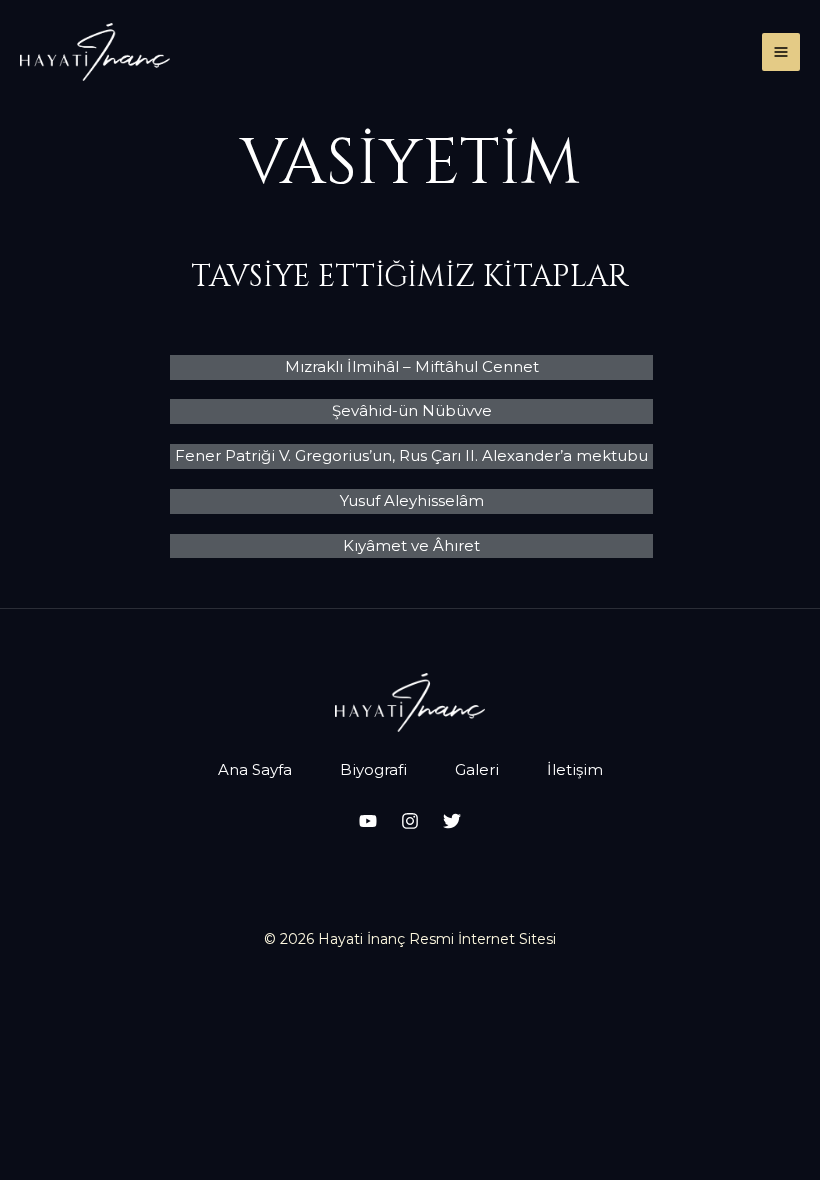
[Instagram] (410, 821)
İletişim (575, 769)
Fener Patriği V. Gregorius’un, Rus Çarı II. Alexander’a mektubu (411, 455)
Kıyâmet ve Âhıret (411, 545)
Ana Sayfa (255, 769)
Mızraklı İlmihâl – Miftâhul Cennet (412, 366)
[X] (452, 821)
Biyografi (373, 769)
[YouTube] (368, 821)
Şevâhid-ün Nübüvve (412, 410)
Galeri (477, 769)
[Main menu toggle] (781, 52)
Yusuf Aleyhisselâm (412, 500)
